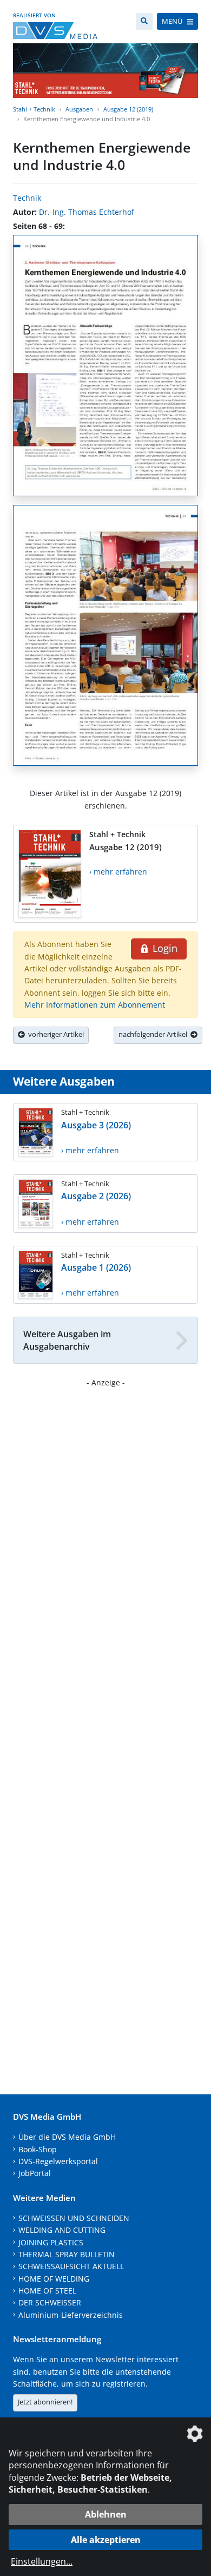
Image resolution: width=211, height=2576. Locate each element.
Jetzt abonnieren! (45, 2402)
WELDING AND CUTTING (62, 2230)
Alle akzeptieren (106, 2540)
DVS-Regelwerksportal (58, 2161)
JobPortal (35, 2173)
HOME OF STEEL (47, 2291)
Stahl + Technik (34, 109)
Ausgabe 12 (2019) (128, 109)
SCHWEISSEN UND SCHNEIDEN (74, 2218)
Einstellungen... (42, 2561)
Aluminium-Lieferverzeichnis (71, 2315)
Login (164, 948)
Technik (27, 198)
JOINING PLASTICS (51, 2242)
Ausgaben (79, 109)
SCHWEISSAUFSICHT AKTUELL (71, 2266)
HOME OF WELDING (54, 2279)
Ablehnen (106, 2514)
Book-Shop (38, 2149)
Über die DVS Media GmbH (67, 2137)
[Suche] (144, 21)
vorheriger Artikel (54, 1034)
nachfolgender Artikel (154, 1034)
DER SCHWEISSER (50, 2302)
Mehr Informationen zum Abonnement (95, 1005)
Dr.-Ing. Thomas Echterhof (87, 212)
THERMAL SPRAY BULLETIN (67, 2254)
